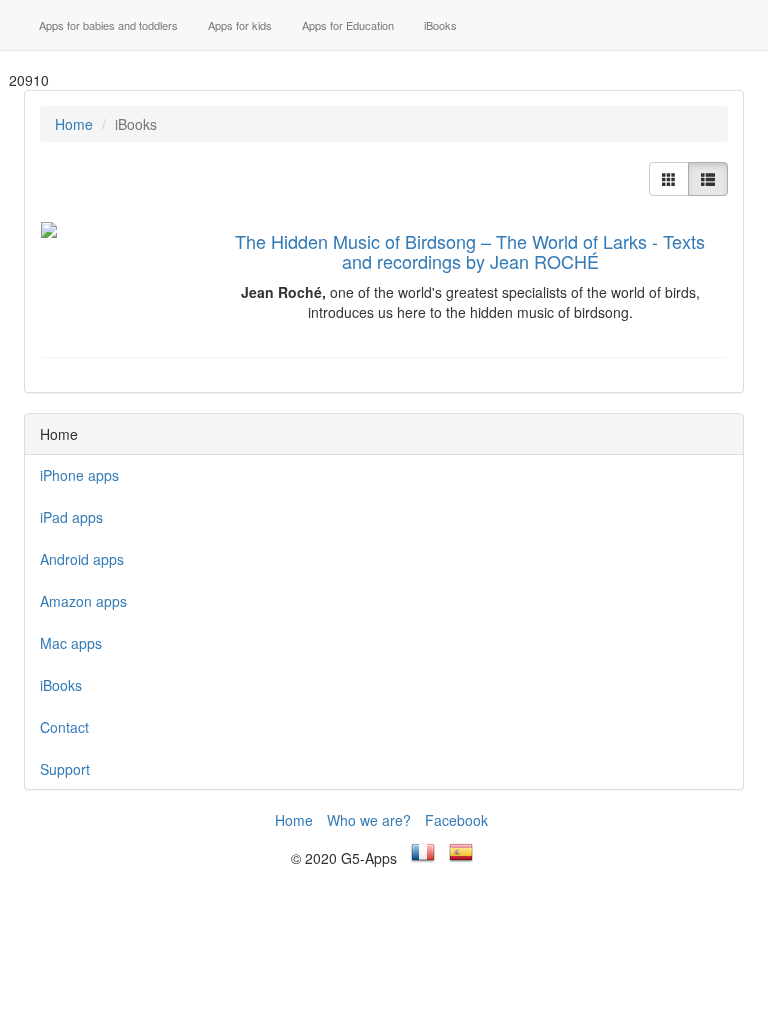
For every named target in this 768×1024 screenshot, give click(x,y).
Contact (64, 727)
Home (74, 124)
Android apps (82, 559)
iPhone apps (79, 475)
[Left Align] (669, 179)
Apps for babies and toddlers (108, 25)
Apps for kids (240, 25)
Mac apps (71, 643)
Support (65, 769)
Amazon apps (83, 601)
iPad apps (71, 517)
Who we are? (369, 820)
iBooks (440, 25)
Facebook (456, 820)
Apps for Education (348, 25)
